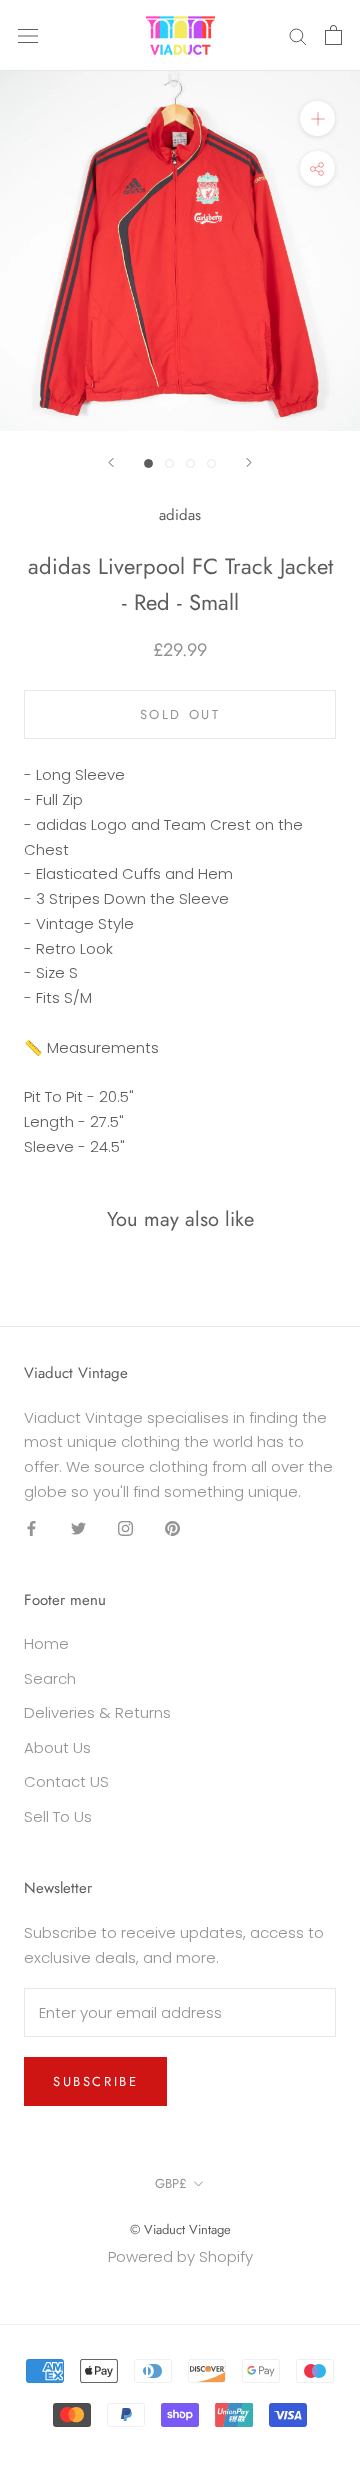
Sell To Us (58, 1816)
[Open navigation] (28, 35)
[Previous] (111, 462)
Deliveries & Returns (97, 1712)
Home (46, 1643)
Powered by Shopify (180, 2256)
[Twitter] (78, 1528)
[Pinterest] (172, 1528)
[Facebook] (31, 1528)
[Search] (298, 35)
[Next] (249, 462)
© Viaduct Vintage (180, 2229)
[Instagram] (125, 1528)
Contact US (66, 1781)
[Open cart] (333, 35)
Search (50, 1678)
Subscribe (95, 2081)
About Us (57, 1747)
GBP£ (171, 2183)
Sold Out (180, 714)
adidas (180, 515)
